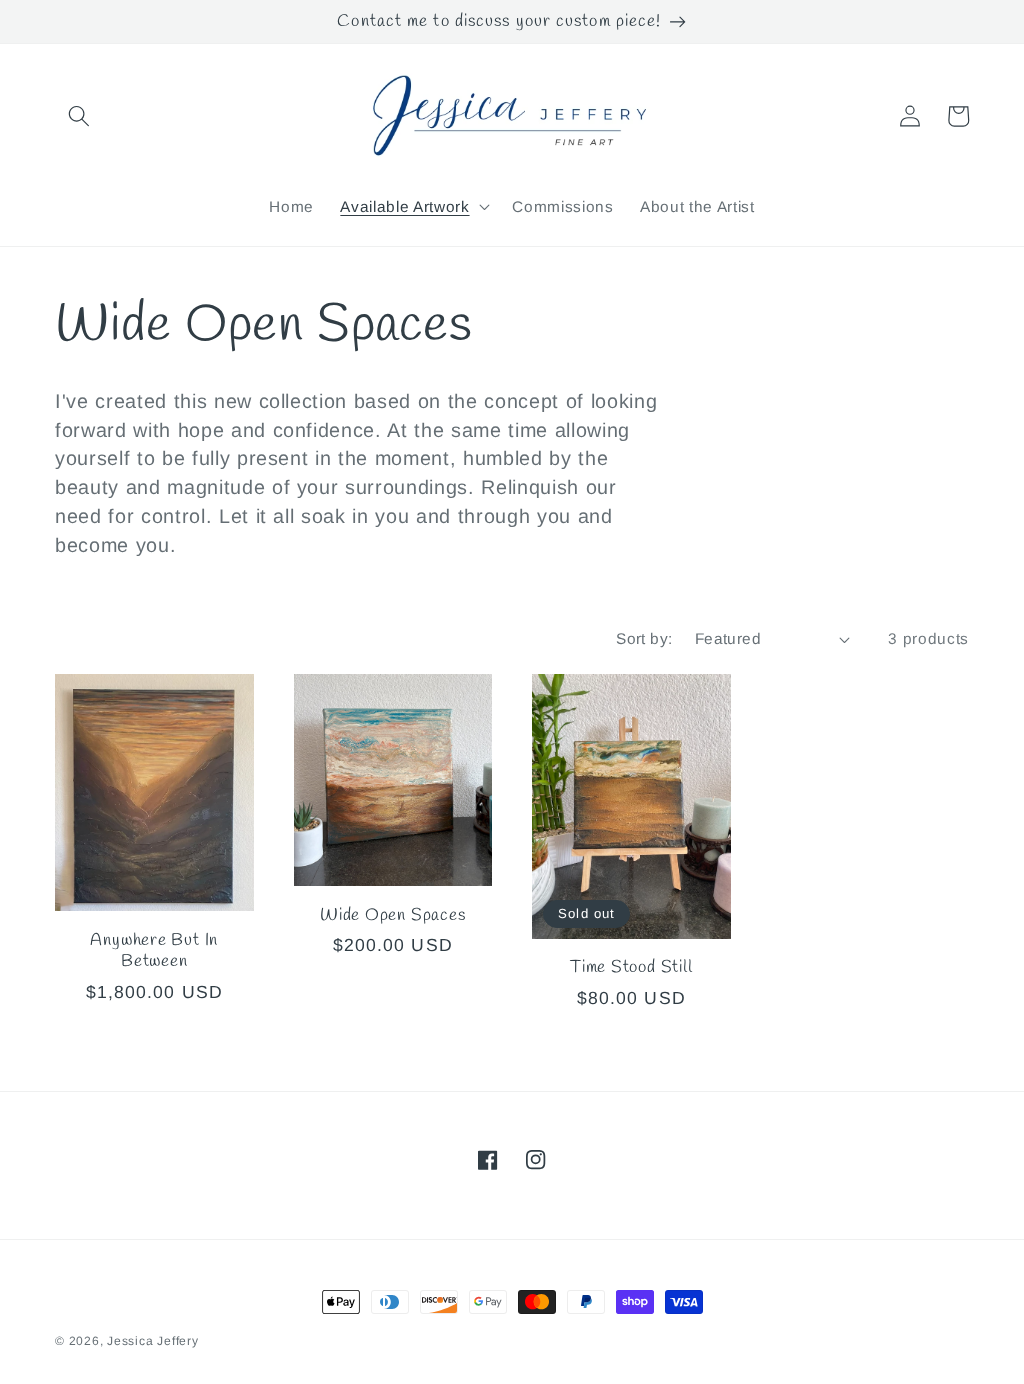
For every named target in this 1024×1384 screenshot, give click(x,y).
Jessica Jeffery (153, 1341)
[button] (79, 116)
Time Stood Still (631, 967)
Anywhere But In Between (154, 951)
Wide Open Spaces (392, 915)
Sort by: (644, 638)
